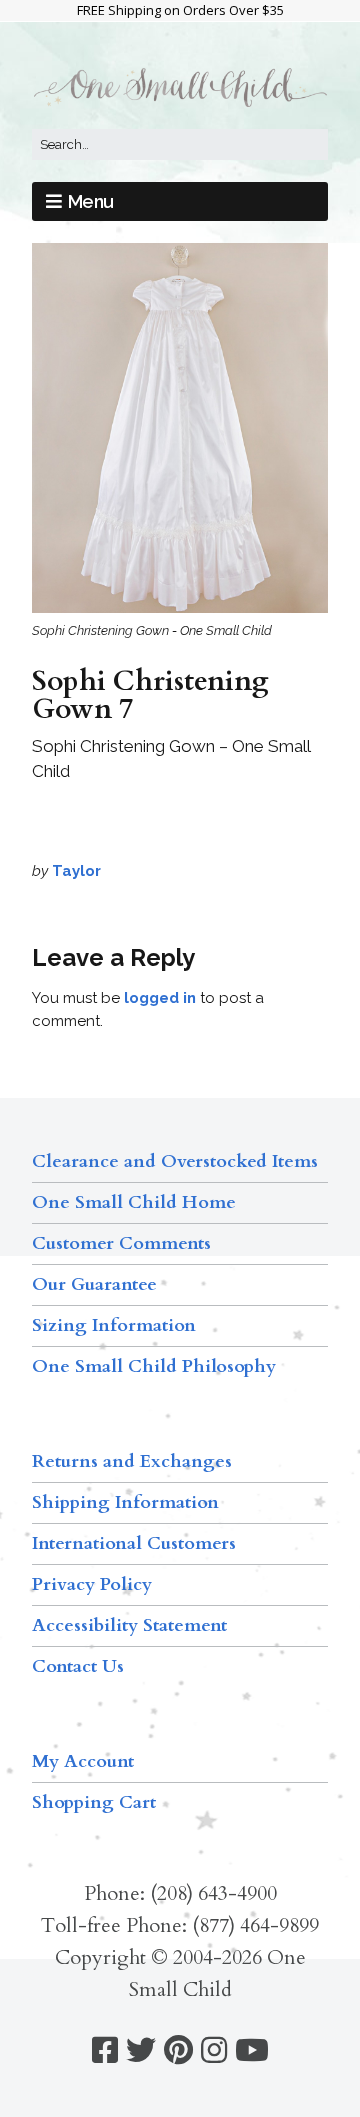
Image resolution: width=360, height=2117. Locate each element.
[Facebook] (105, 2050)
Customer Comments (121, 1243)
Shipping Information (125, 1502)
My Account (83, 1761)
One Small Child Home (134, 1202)
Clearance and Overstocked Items (175, 1161)
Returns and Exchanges (132, 1461)
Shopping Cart (94, 1802)
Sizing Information (114, 1325)
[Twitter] (141, 2050)
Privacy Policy (92, 1584)
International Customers (134, 1543)
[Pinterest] (178, 2050)
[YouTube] (252, 2050)
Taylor (76, 871)
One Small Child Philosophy (154, 1366)
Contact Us (78, 1666)
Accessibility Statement (129, 1625)
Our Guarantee (94, 1284)
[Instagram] (214, 2050)
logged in (160, 998)
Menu (91, 201)
